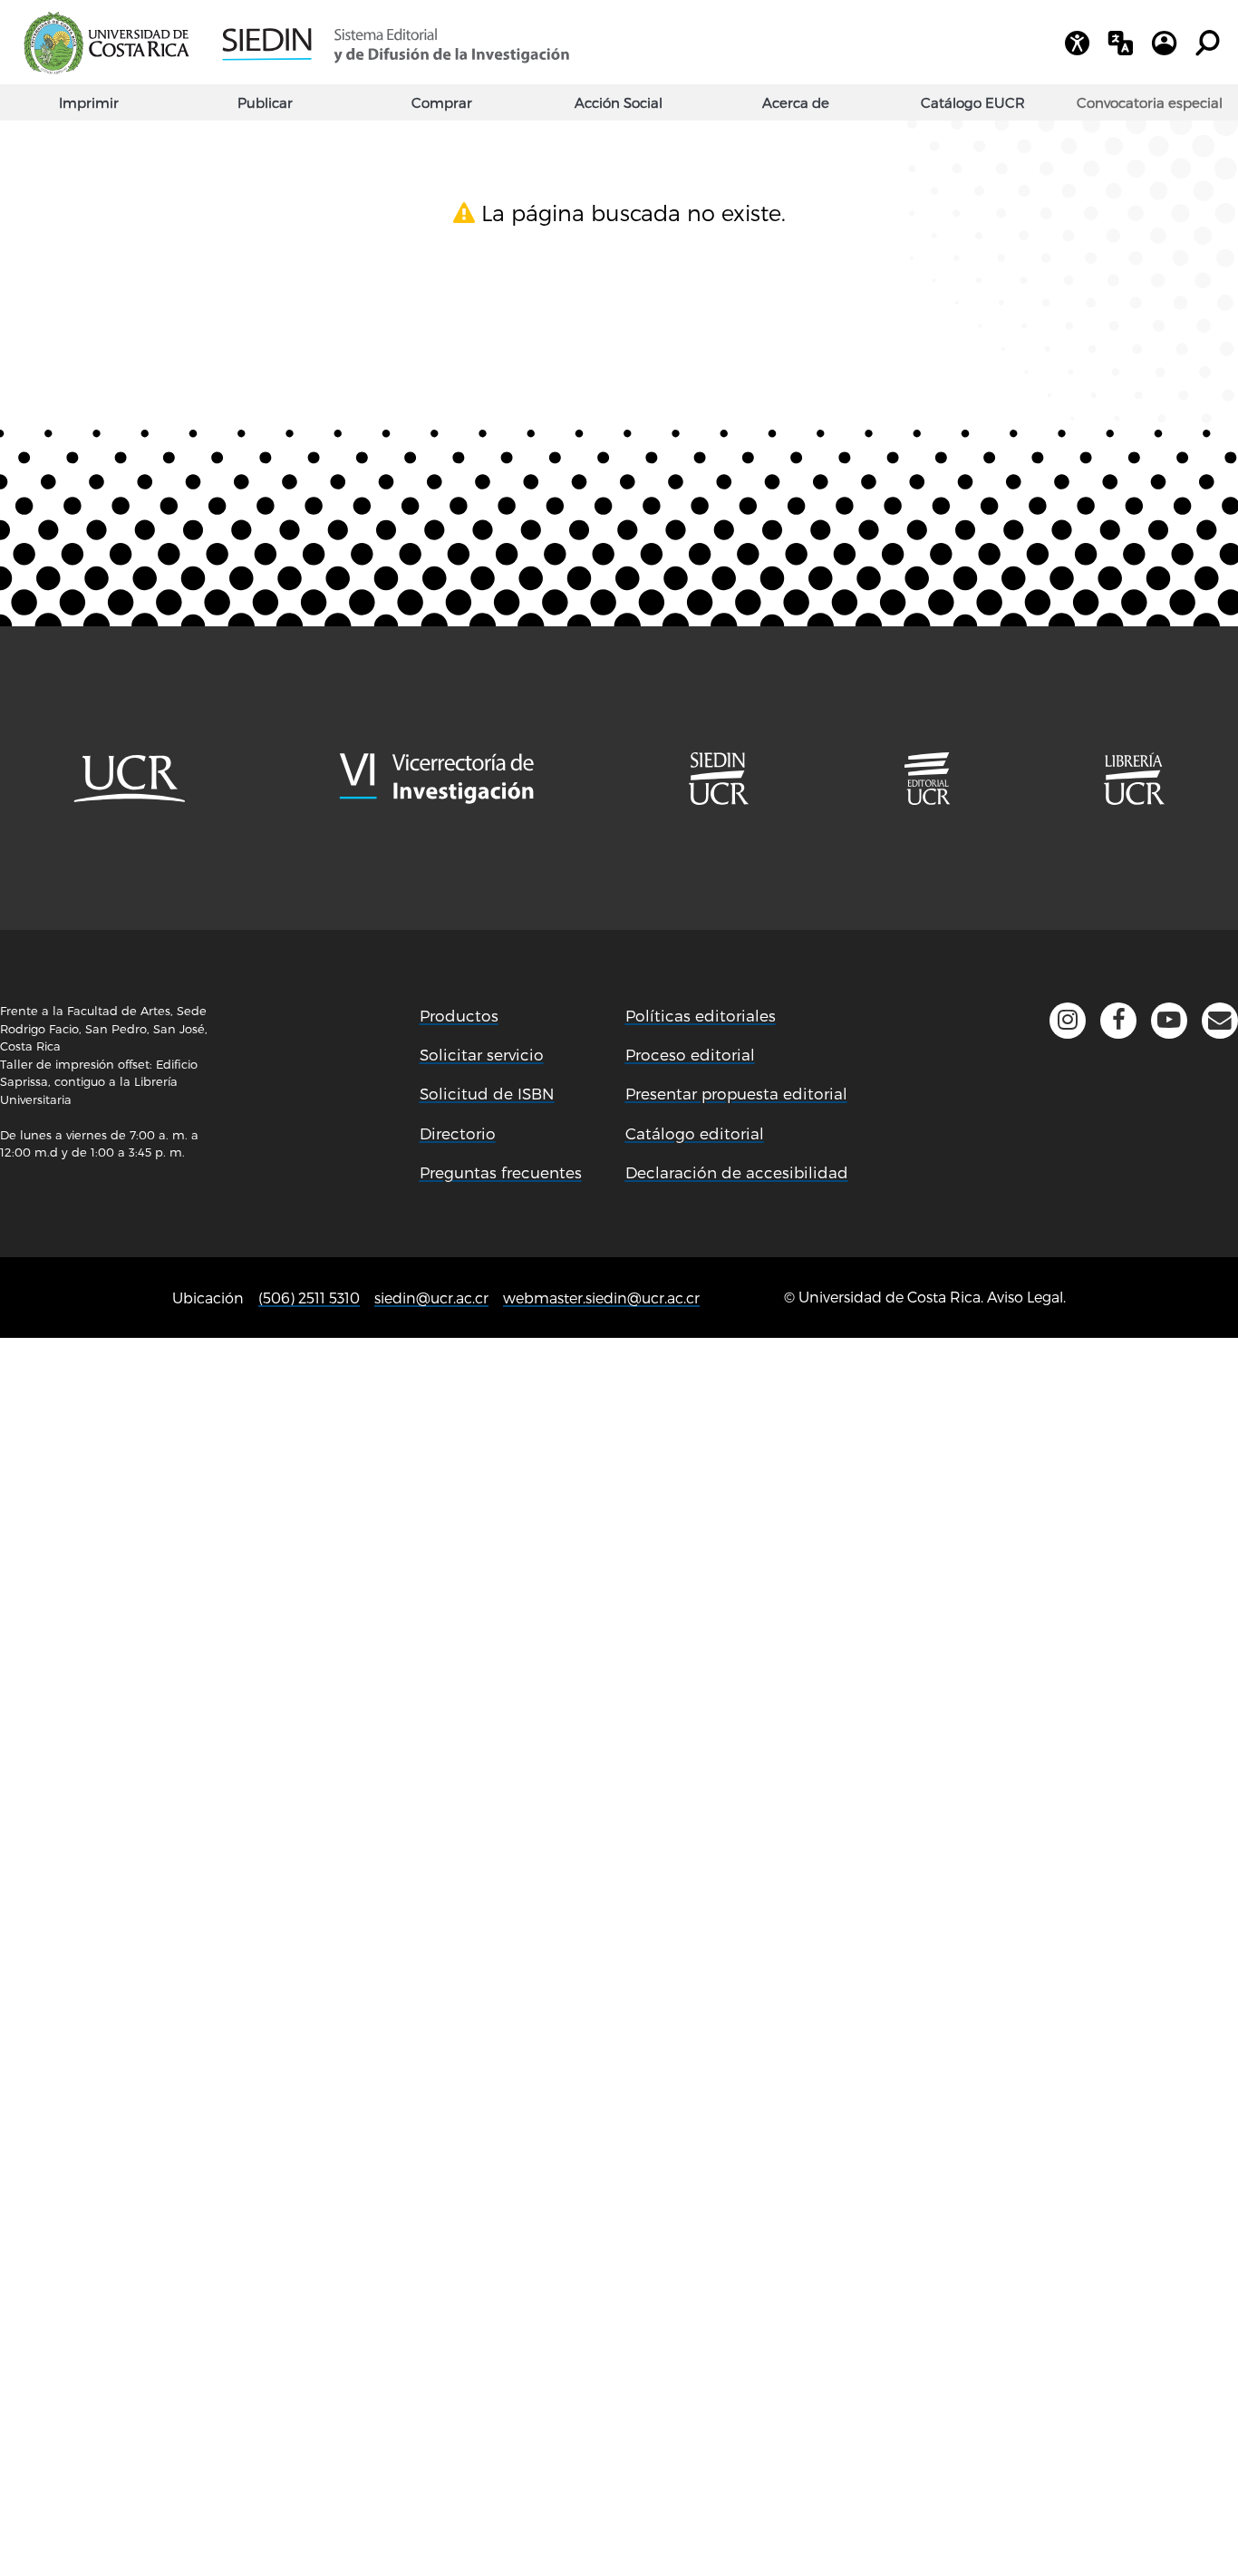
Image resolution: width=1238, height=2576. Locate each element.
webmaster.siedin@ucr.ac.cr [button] (601, 1298)
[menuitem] (1150, 102)
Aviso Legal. (1026, 1297)
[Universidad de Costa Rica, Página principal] (106, 44)
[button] (1220, 1021)
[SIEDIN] (395, 44)
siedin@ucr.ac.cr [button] (431, 1298)
